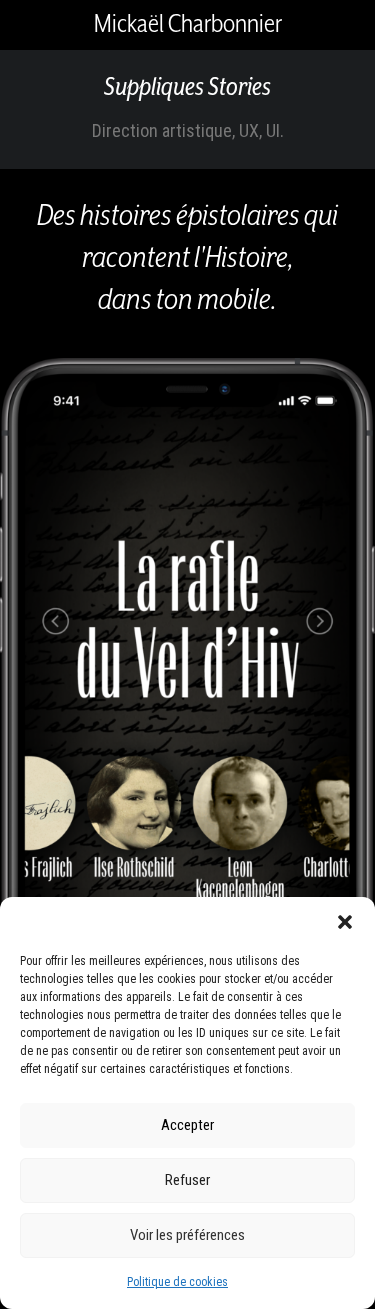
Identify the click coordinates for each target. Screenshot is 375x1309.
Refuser (187, 1180)
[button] (345, 922)
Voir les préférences (187, 1235)
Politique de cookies (177, 1282)
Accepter (187, 1125)
